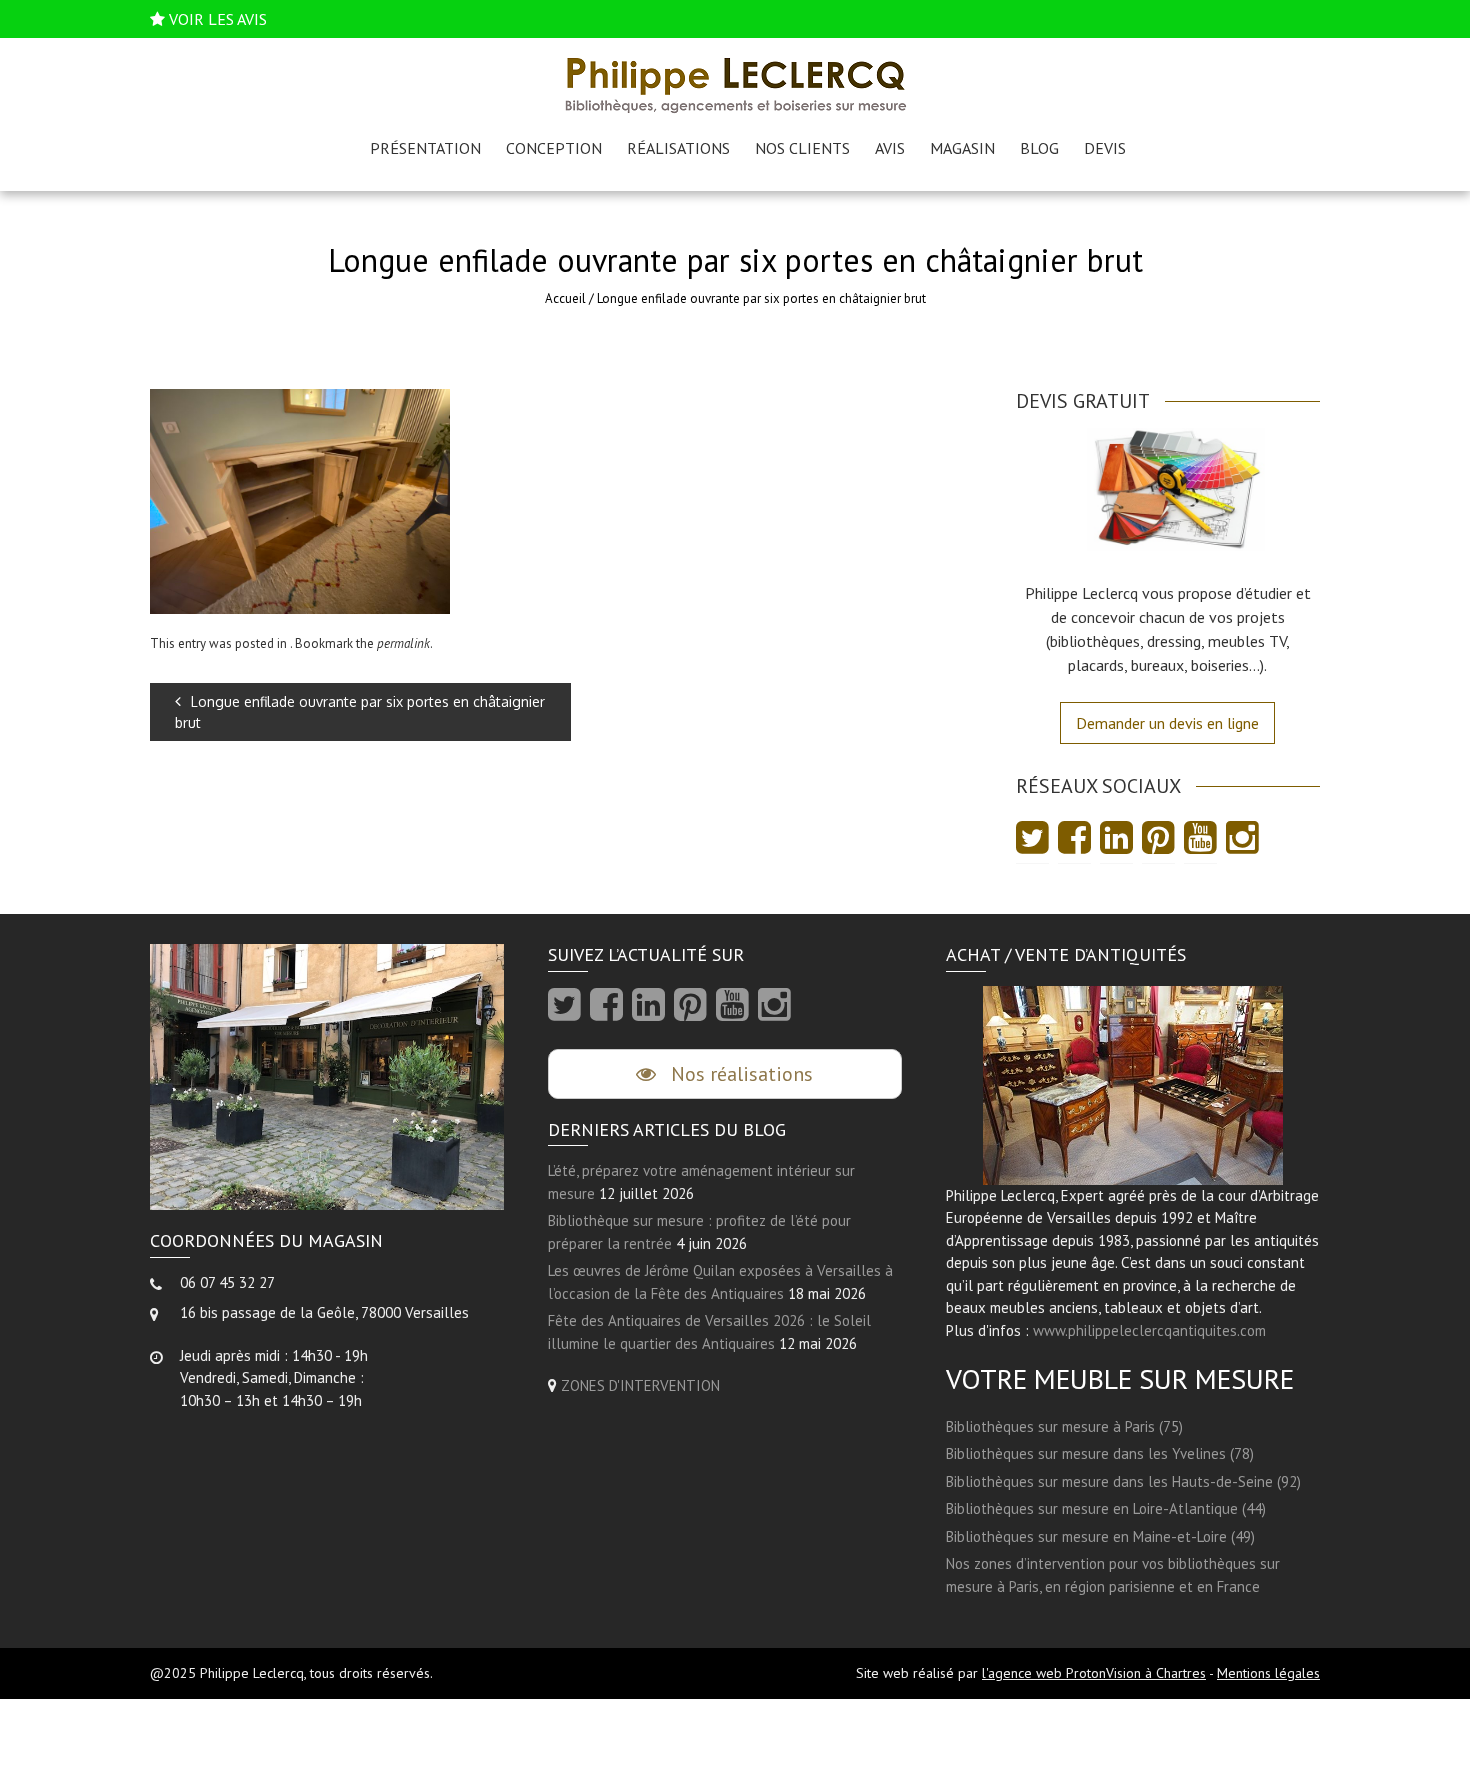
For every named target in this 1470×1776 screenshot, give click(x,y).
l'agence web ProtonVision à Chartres (1094, 1673)
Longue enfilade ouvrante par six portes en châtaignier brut (360, 712)
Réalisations (678, 148)
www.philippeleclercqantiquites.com (1149, 1330)
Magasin (962, 148)
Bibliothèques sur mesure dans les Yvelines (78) (1100, 1453)
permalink (403, 643)
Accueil (565, 298)
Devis (1105, 148)
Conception (554, 148)
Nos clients (802, 148)
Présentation (425, 148)
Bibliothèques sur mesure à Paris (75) (1064, 1426)
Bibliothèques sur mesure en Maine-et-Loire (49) (1100, 1536)
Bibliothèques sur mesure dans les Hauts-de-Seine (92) (1123, 1481)
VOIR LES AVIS (218, 19)
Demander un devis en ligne (1167, 723)
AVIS (890, 148)
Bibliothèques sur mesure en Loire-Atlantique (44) (1106, 1508)
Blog (1039, 148)
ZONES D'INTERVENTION (640, 1385)
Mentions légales (1268, 1673)
